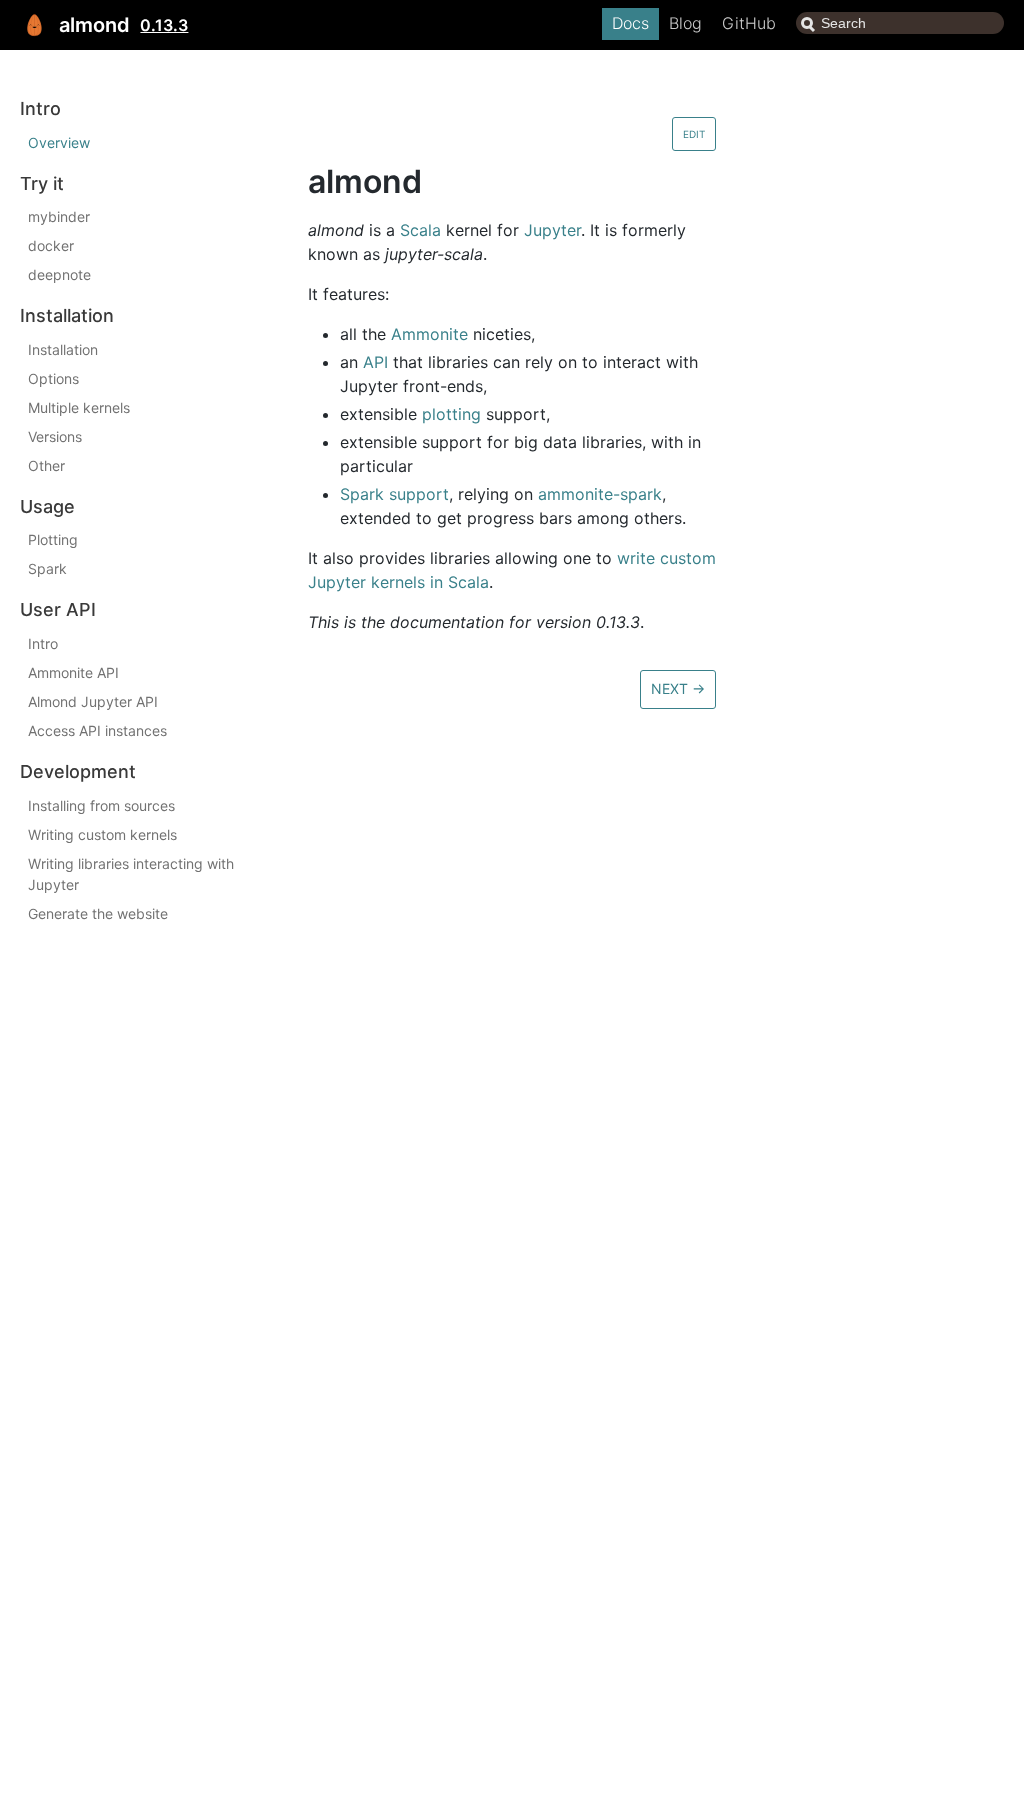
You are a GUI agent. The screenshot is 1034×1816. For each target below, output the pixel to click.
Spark (47, 568)
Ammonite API (73, 672)
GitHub (749, 23)
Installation (63, 349)
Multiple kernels (79, 407)
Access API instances (97, 730)
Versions (55, 436)
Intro (43, 643)
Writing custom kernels (102, 834)
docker (51, 245)
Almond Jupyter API (93, 701)
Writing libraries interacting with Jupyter (131, 874)
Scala (420, 230)
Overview (59, 142)
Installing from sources (101, 805)
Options (53, 378)
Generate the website (98, 913)
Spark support (394, 494)
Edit (694, 134)
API (375, 362)
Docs (630, 23)
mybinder (59, 216)
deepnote (59, 274)
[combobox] (900, 23)
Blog (685, 23)
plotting (451, 414)
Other (46, 465)
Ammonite (429, 334)
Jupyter (552, 230)
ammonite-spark (600, 494)
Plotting (53, 539)
